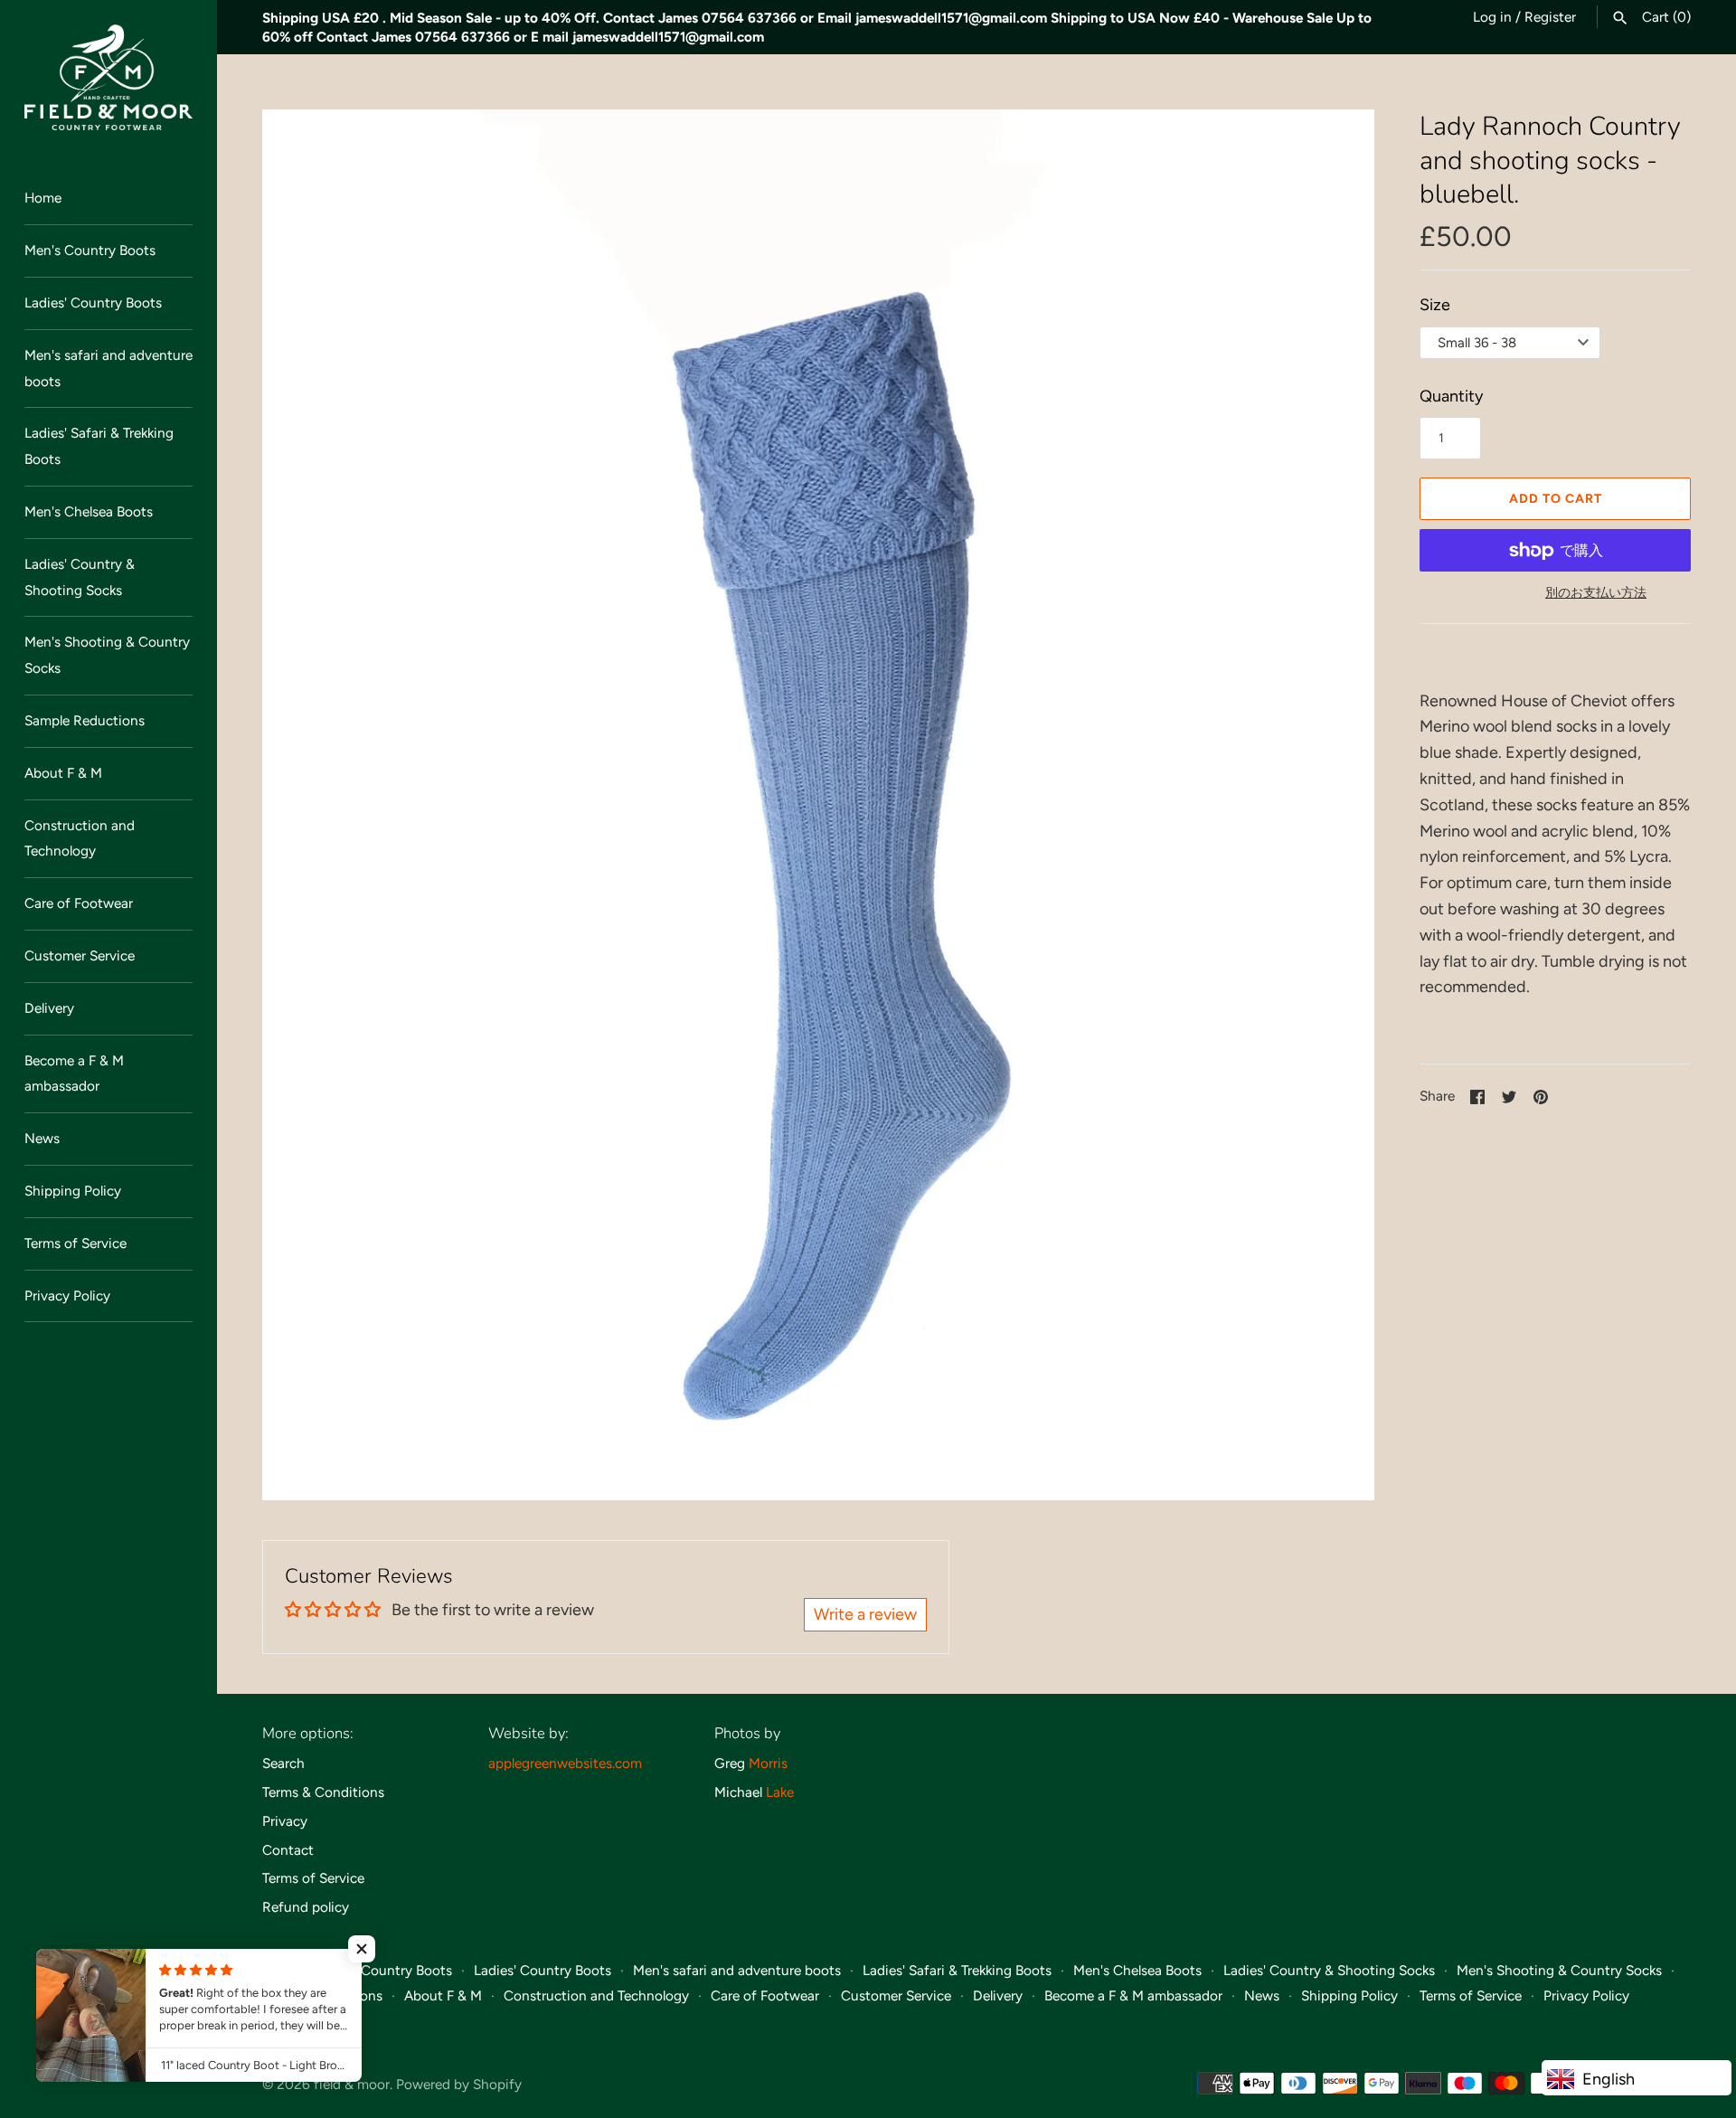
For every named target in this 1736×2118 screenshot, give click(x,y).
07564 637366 (749, 18)
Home (43, 198)
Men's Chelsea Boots (89, 511)
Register (1550, 17)
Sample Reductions (85, 720)
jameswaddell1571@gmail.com (951, 18)
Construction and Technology (80, 838)
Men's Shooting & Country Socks (107, 655)
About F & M (63, 773)
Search (283, 1763)
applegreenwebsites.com (565, 1763)
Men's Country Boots (90, 250)
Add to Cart (1556, 499)
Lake (780, 1792)
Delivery (49, 1008)
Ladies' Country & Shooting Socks (80, 577)
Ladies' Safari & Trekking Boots (99, 446)
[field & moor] (108, 77)
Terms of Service (75, 1243)
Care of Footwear (79, 903)
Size (1435, 305)
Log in (1492, 17)
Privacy (285, 1821)
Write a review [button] (865, 1614)
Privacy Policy (67, 1295)
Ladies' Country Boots (93, 303)
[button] (362, 1949)
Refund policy (306, 1907)
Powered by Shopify (459, 2084)
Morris (768, 1763)
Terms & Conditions (323, 1792)
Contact (288, 1850)
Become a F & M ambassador (74, 1073)
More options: (308, 1733)
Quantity (1451, 396)
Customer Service (80, 955)
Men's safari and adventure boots (108, 368)
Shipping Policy (73, 1191)
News (42, 1138)
